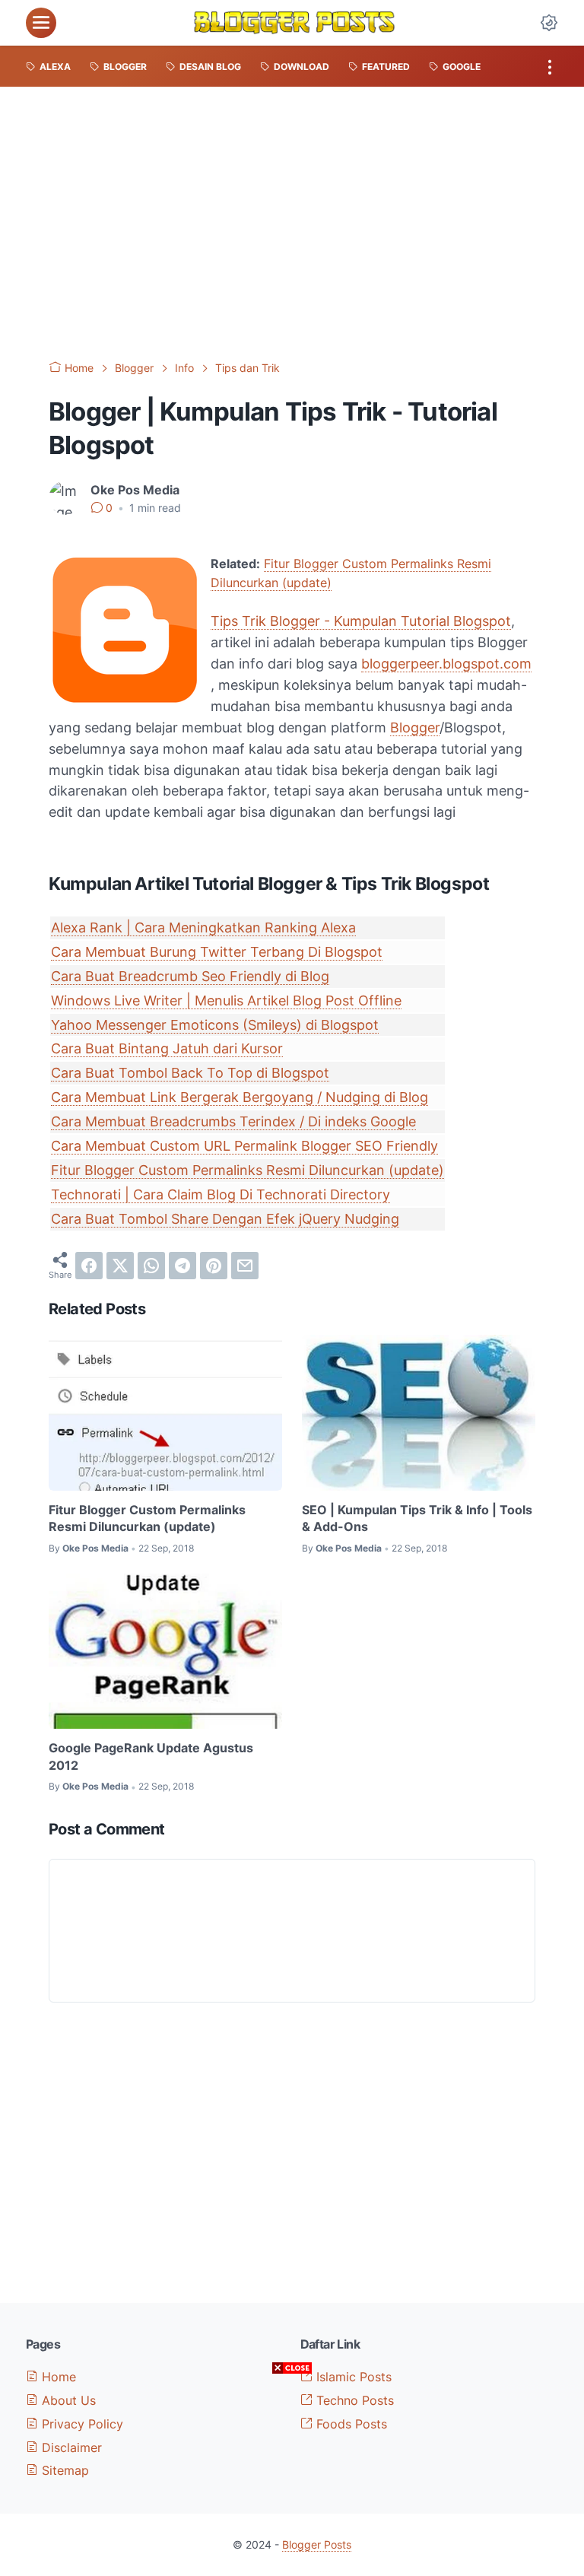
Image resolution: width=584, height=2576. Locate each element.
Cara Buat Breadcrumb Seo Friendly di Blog (190, 976)
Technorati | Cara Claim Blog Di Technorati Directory (221, 1194)
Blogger (415, 727)
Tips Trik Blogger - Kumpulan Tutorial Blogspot (361, 621)
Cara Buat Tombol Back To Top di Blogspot (190, 1073)
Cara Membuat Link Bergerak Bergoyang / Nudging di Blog (240, 1097)
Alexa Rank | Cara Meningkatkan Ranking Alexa (203, 927)
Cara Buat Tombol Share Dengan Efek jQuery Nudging (225, 1219)
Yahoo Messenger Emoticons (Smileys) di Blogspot (215, 1025)
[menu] (41, 23)
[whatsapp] (151, 1266)
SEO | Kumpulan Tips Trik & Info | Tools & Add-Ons (417, 1518)
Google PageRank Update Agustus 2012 (151, 1756)
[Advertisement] (292, 224)
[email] (245, 1266)
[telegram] (182, 1266)
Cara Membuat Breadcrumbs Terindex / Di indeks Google (233, 1121)
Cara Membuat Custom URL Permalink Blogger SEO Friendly (244, 1146)
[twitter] (120, 1266)
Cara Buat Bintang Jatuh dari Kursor (167, 1048)
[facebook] (89, 1266)
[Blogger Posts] (294, 23)
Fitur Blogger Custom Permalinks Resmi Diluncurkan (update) (248, 1170)
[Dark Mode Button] (549, 23)
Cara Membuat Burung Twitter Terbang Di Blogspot (217, 952)
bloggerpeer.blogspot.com (446, 664)
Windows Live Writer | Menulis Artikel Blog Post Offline (226, 1001)
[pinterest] (214, 1266)
